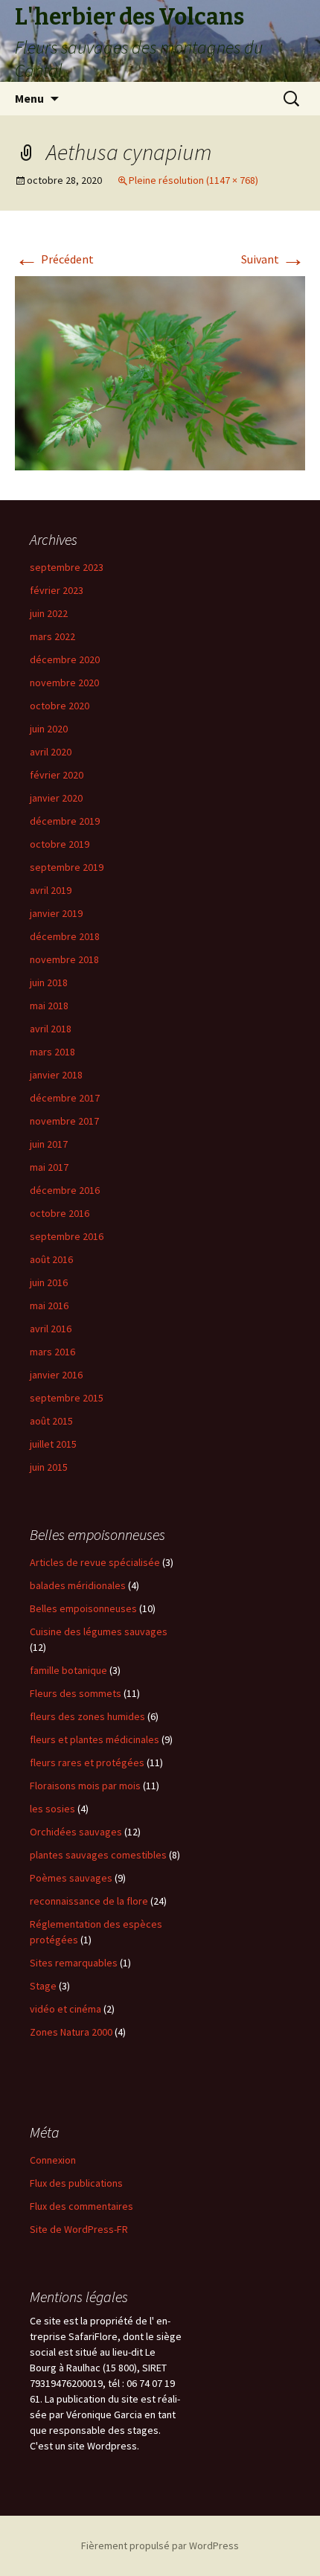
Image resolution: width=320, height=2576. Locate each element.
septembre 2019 (67, 867)
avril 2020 (51, 752)
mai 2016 (49, 1305)
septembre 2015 (67, 1398)
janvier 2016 (56, 1375)
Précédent (54, 259)
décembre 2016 (65, 1190)
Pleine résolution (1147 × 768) (193, 180)
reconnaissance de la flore (89, 1901)
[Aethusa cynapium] (160, 371)
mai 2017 (49, 1167)
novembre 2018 (64, 959)
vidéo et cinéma (65, 2009)
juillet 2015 (53, 1444)
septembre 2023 (67, 567)
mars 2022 (52, 636)
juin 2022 (49, 613)
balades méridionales (78, 1585)
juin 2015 (49, 1467)
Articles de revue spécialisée (95, 1562)
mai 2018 (49, 1006)
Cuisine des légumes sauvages (99, 1631)
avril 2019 (51, 890)
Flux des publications (76, 2183)
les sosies (52, 1809)
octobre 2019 (60, 844)
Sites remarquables (74, 1963)
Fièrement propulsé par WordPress (160, 2545)
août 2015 (51, 1421)
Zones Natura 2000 (71, 2032)
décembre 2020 (65, 659)
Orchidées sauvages (76, 1832)
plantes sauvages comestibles (98, 1855)
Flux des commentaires (81, 2206)
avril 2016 (51, 1329)
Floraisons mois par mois (85, 1786)
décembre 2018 (65, 936)
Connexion (53, 2160)
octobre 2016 (60, 1213)
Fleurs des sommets (76, 1693)
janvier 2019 (56, 913)
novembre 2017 (64, 1121)
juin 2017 (49, 1144)
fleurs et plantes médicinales (95, 1739)
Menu (29, 98)
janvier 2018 (56, 1075)
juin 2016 (49, 1282)
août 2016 (51, 1259)
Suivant (273, 259)
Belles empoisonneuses (83, 1608)
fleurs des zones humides (87, 1716)
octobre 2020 (60, 706)
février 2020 (57, 775)
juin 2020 (49, 729)
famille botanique (68, 1670)
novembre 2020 (64, 683)
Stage (43, 1986)
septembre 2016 (67, 1236)
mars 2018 (52, 1052)
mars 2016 (52, 1352)
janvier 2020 (56, 798)
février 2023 (57, 590)
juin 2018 (49, 982)
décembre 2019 (65, 821)
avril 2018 (51, 1029)
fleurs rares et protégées (87, 1762)
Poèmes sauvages (71, 1878)
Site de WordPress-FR (79, 2229)
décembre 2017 (65, 1098)
